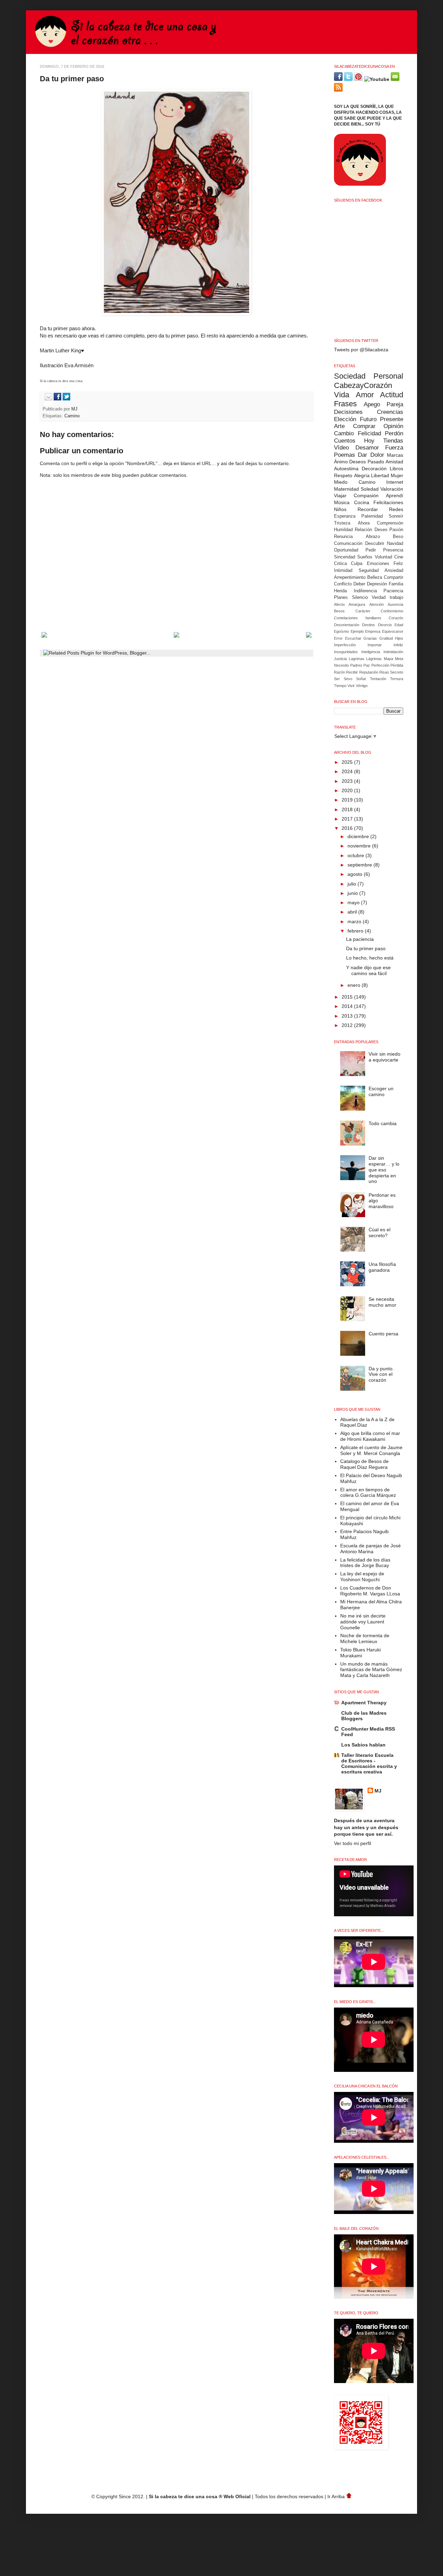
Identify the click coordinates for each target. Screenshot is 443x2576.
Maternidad (346, 489)
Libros (396, 469)
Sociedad (350, 376)
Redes (396, 509)
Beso (398, 537)
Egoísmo (341, 631)
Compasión (366, 495)
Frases (345, 404)
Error (338, 638)
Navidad (395, 544)
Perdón (394, 433)
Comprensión (390, 523)
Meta (399, 659)
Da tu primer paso (366, 948)
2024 (348, 771)
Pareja (395, 404)
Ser (337, 679)
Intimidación (393, 652)
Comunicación (348, 544)
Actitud (392, 395)
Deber (359, 584)
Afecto (339, 604)
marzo (355, 921)
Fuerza (394, 448)
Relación (363, 530)
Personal (388, 376)
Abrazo (373, 537)
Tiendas (393, 441)
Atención (377, 604)
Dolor (377, 455)
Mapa (388, 659)
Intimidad (343, 571)
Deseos (358, 462)
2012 (348, 1025)
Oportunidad (346, 550)
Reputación (369, 672)
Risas (384, 672)
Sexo (348, 679)
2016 (348, 828)
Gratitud (386, 638)
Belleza (375, 577)
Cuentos (345, 441)
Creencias (390, 412)
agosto (356, 874)
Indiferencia (365, 591)
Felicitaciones (388, 502)
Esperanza (345, 516)
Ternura (397, 679)
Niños (340, 509)
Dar (363, 455)
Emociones (378, 564)
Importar (375, 645)
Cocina (362, 502)
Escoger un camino (381, 1091)
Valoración (392, 489)
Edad (399, 625)
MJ (75, 409)
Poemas (345, 455)
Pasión (396, 530)
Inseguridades (346, 652)
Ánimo (341, 462)
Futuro (368, 419)
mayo (354, 902)
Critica (340, 564)
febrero (356, 931)
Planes (341, 597)
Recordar (368, 509)
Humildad (343, 530)
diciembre (359, 836)
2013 (348, 1016)
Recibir (352, 672)
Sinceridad (345, 557)
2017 (348, 819)
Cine (399, 557)
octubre (356, 855)
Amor (365, 395)
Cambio (344, 433)
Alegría (362, 475)
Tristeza (342, 523)
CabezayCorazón (363, 385)
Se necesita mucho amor (382, 1302)
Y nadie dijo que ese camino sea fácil (368, 970)
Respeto (343, 475)
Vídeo (341, 448)
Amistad (394, 462)
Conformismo (392, 611)
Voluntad (383, 557)
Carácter (363, 611)
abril (353, 912)
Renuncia (343, 537)
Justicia (340, 659)
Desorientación (347, 625)
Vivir (351, 686)
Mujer (397, 475)
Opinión (393, 426)
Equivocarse (393, 631)
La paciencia (360, 939)
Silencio (360, 597)
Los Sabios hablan (363, 1745)
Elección (345, 419)
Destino (368, 625)
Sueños (365, 557)
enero (355, 985)
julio (352, 884)
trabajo (396, 597)
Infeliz (398, 645)
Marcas (395, 455)
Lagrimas (357, 659)
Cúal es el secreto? (379, 1233)
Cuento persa (383, 1334)
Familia (396, 584)
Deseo (381, 530)
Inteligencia (371, 652)
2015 (348, 997)
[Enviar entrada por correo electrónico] (47, 399)
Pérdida (397, 665)
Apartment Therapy (364, 1703)
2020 (348, 790)
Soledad (370, 489)
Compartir (394, 577)
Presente (392, 419)
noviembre (360, 846)
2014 (348, 1006)
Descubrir (375, 544)
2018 (348, 809)
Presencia (393, 550)
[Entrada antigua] (309, 636)
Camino (72, 416)
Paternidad (372, 516)
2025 (348, 762)
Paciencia (393, 591)
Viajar (340, 495)
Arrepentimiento (350, 577)
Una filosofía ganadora (382, 1267)
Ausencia (395, 604)
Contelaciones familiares (358, 618)
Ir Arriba (337, 2496)
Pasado (376, 462)
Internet (395, 482)
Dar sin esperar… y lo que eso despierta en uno (384, 1170)
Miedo (341, 482)
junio (353, 893)
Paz (367, 665)
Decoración (374, 469)
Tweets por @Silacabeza (361, 350)
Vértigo (362, 686)
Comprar (364, 426)
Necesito (341, 665)
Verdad (379, 597)
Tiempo (340, 686)
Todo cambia (383, 1123)
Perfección (380, 665)
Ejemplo (357, 631)
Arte (339, 426)
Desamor (367, 448)
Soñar (361, 679)
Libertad (380, 475)
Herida (340, 591)
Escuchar (353, 638)
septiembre (360, 865)
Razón (340, 672)
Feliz (398, 564)
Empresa (373, 631)
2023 (348, 781)
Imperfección (345, 645)
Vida (342, 395)
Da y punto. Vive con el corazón (381, 1374)
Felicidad (369, 433)
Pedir (371, 550)
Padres (356, 665)
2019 (348, 800)
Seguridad (369, 571)
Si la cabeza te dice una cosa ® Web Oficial (200, 2496)
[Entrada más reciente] (44, 636)
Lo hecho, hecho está (370, 958)
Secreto (397, 672)
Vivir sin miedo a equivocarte (385, 1057)
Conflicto (343, 584)
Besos (339, 611)
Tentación (378, 679)
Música (342, 502)
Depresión (377, 584)
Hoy (369, 441)
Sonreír (396, 516)
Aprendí (395, 495)
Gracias (370, 638)
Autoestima (346, 469)
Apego (372, 404)
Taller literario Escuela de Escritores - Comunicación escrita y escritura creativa (369, 1763)
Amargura (357, 604)
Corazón (396, 618)
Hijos (399, 638)
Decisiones (348, 412)
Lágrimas (374, 659)
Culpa (357, 564)
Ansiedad (394, 571)
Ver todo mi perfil (352, 1843)
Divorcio (385, 625)
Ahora (364, 523)
